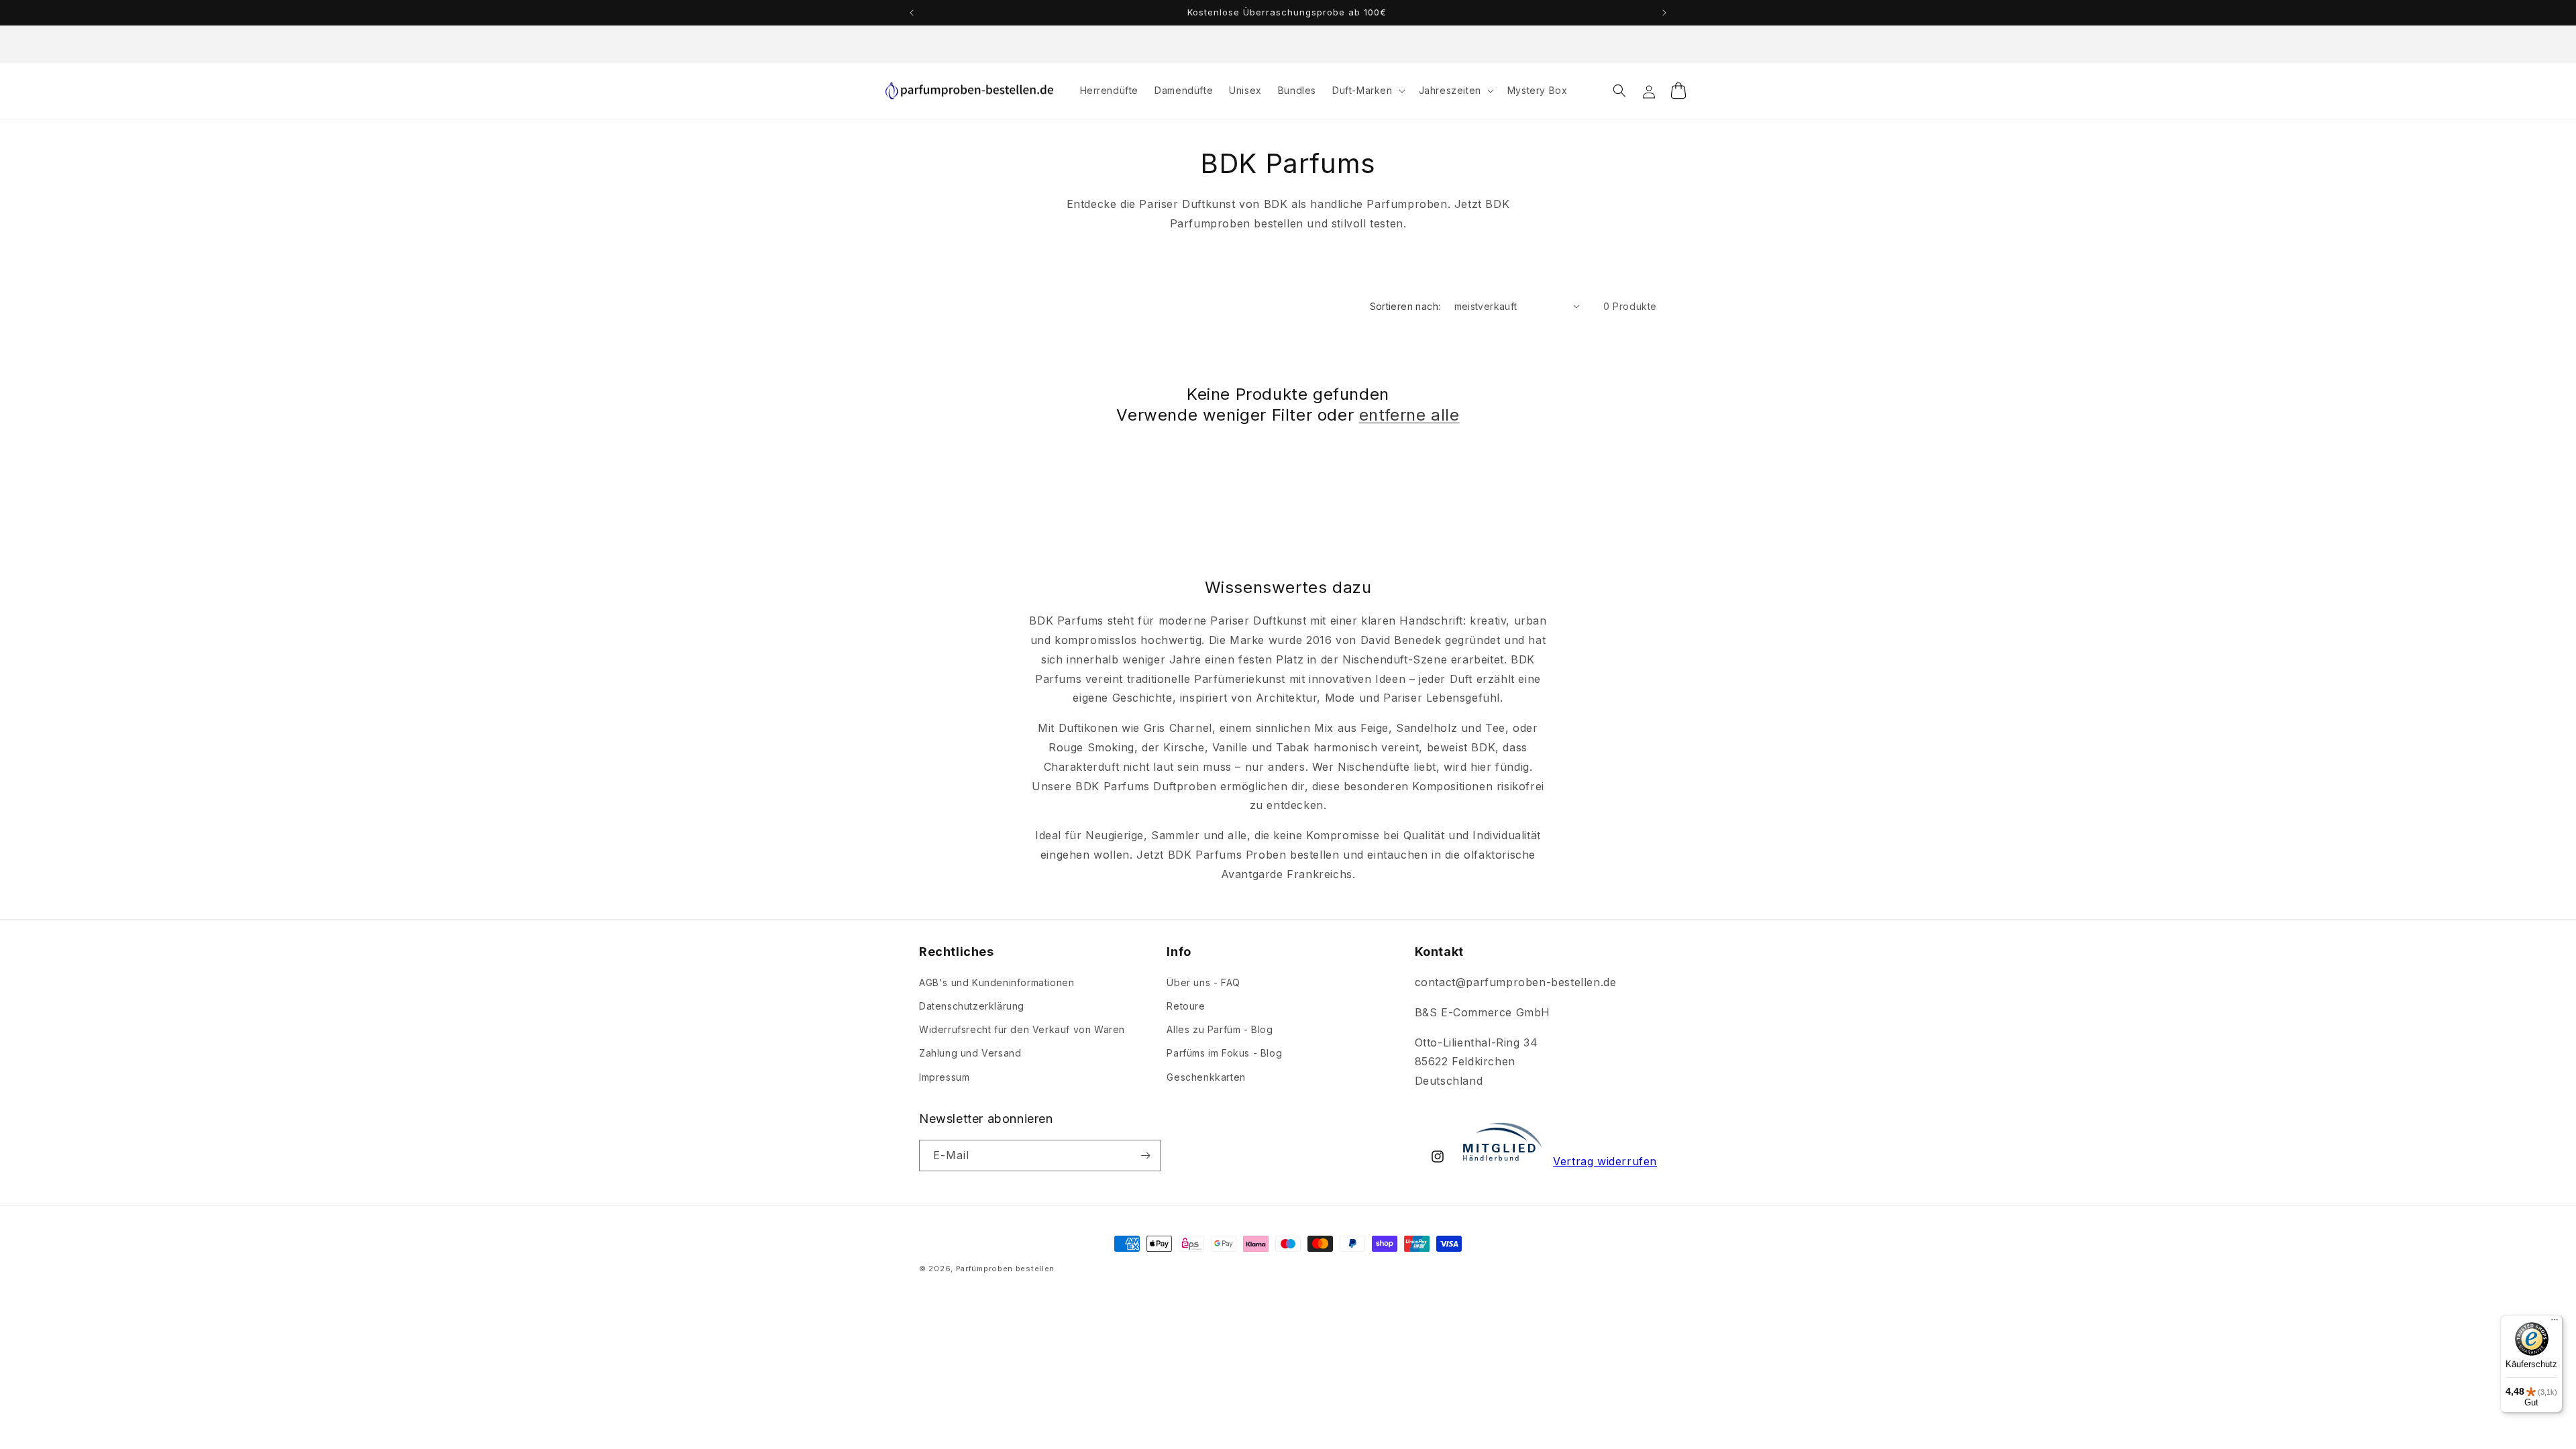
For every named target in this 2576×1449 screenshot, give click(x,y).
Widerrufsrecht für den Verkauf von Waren (1022, 1029)
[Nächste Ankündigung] (1664, 13)
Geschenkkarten (1206, 1077)
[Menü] (2555, 1323)
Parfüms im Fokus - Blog (1224, 1053)
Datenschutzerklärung (972, 1006)
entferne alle (1409, 415)
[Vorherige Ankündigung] (912, 13)
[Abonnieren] (1145, 1156)
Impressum (944, 1077)
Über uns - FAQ (1203, 982)
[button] (1367, 91)
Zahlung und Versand (970, 1053)
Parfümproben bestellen (1005, 1269)
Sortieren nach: (1405, 306)
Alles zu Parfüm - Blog (1220, 1029)
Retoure (1186, 1006)
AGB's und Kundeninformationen (997, 982)
